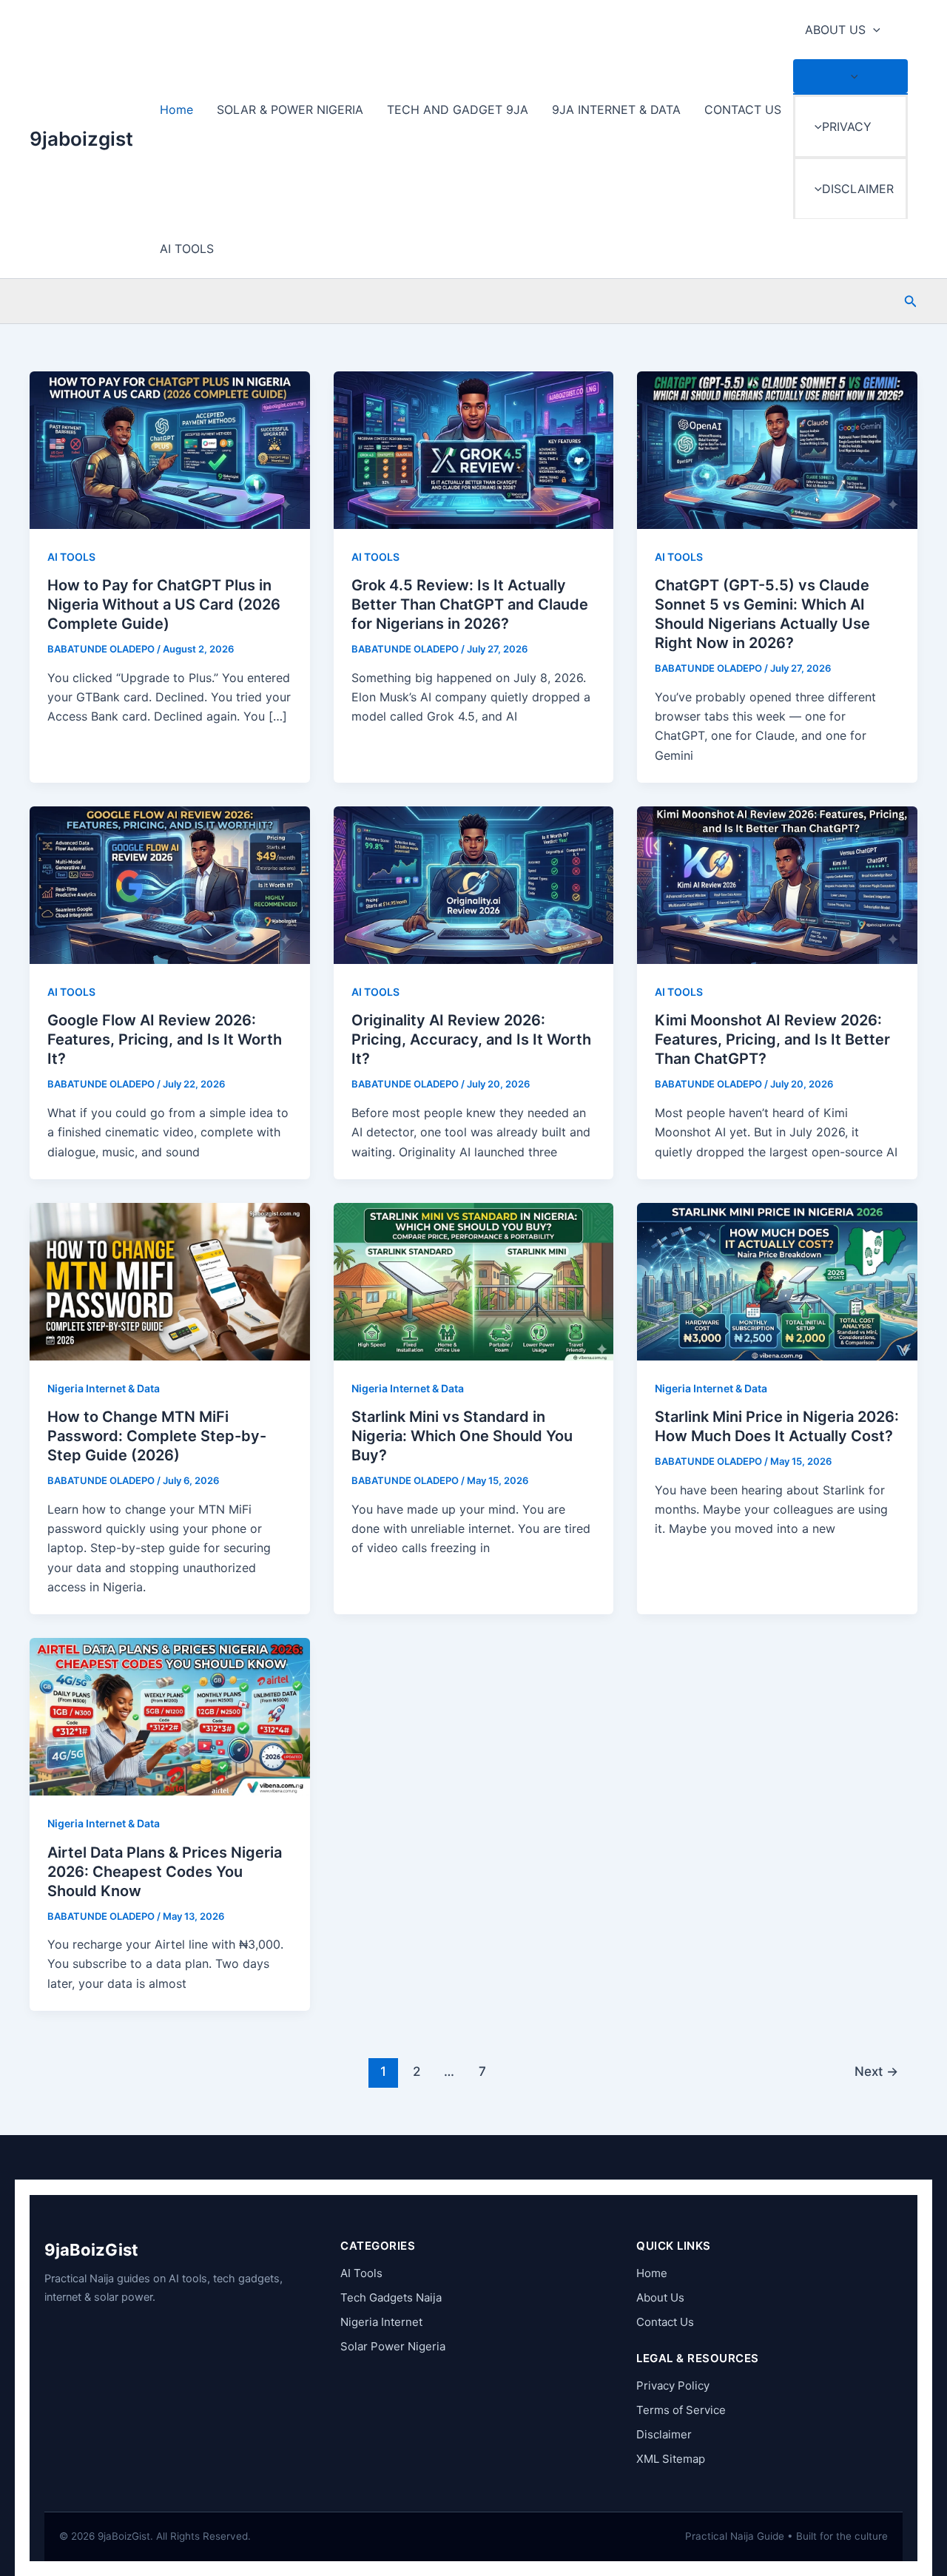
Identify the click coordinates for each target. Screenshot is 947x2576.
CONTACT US (743, 109)
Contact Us (665, 2322)
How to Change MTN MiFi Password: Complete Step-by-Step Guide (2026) (157, 1436)
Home (176, 109)
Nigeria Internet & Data (104, 1388)
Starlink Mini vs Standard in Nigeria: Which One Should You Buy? (462, 1436)
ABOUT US (835, 30)
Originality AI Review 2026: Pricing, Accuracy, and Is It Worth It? (471, 1039)
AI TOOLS (187, 249)
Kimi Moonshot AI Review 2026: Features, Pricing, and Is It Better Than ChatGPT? (772, 1039)
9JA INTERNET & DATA (616, 109)
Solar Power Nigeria (393, 2346)
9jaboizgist (81, 139)
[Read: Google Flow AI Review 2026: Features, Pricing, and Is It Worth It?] (170, 884)
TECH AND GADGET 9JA (458, 109)
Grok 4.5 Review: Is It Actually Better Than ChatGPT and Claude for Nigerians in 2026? (470, 604)
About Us (660, 2297)
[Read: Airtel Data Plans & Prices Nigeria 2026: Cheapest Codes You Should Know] (170, 1716)
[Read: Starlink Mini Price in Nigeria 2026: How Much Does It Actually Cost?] (777, 1281)
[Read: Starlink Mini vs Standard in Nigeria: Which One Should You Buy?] (474, 1281)
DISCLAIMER (858, 189)
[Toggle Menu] (850, 76)
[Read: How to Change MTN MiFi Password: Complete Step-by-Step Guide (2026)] (170, 1281)
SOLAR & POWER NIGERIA (290, 109)
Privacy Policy (673, 2386)
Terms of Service (681, 2410)
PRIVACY (847, 127)
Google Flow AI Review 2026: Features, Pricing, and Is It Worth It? (165, 1039)
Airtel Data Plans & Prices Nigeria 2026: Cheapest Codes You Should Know (165, 1872)
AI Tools (361, 2273)
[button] (873, 30)
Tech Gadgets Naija (391, 2297)
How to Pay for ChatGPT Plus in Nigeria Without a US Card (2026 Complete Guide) (164, 604)
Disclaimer (664, 2434)
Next (876, 2071)
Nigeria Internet (381, 2322)
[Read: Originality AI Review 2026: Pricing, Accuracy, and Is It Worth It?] (474, 884)
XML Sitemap (671, 2459)
